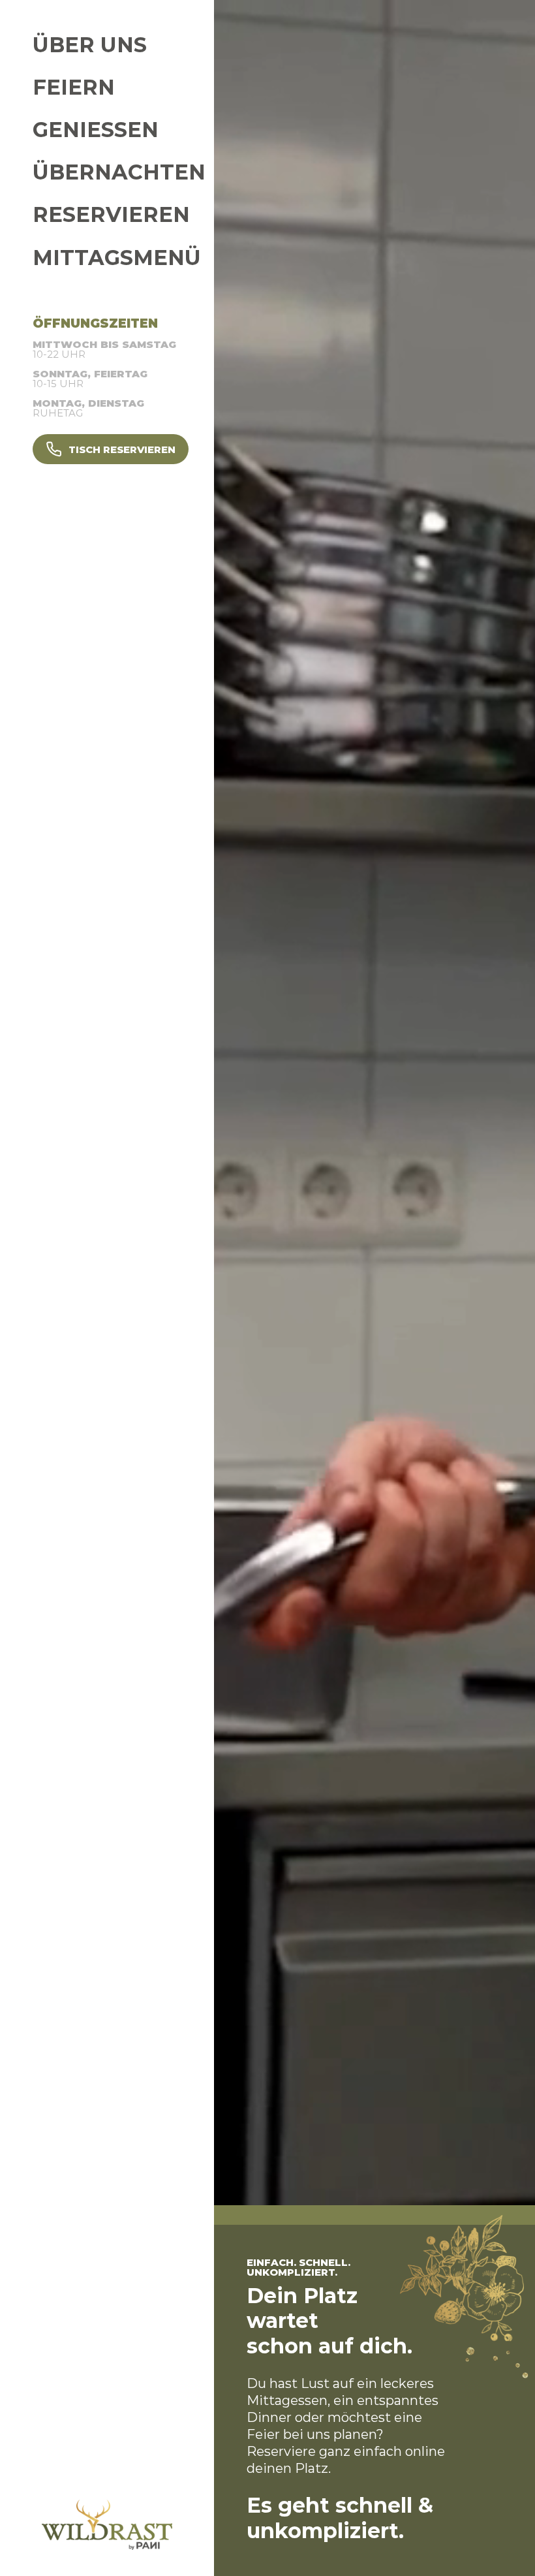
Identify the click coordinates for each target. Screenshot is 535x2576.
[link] (162, 45)
